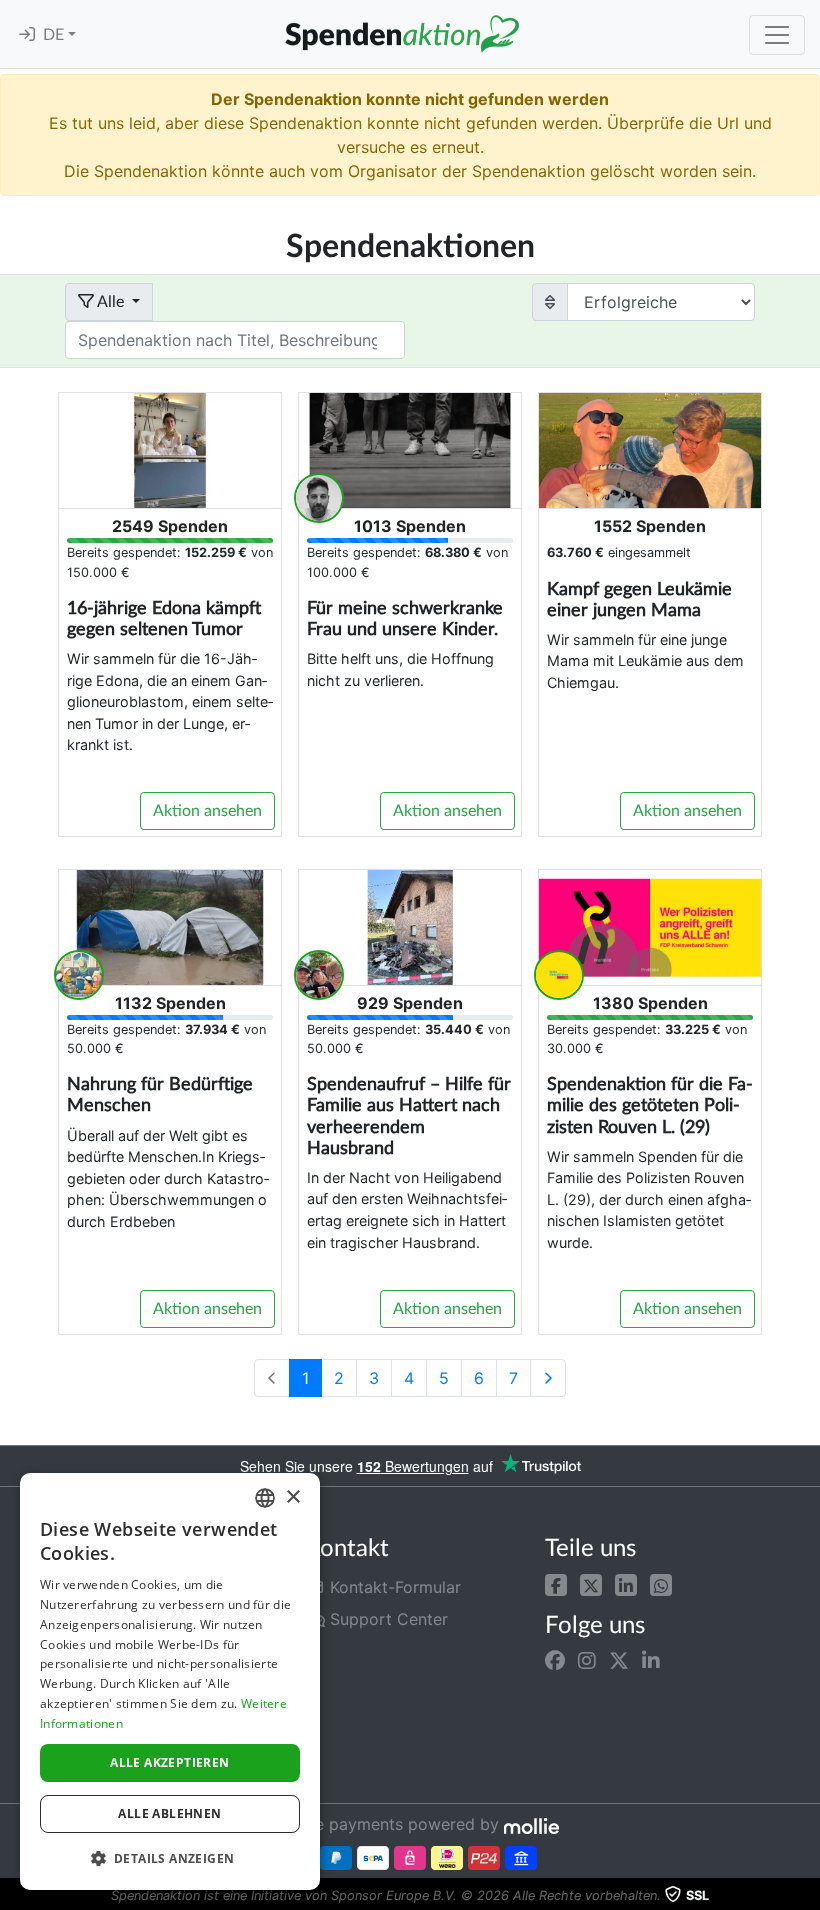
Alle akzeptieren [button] (169, 1762)
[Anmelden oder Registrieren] (27, 35)
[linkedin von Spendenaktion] (651, 1661)
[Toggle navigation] (777, 35)
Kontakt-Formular (393, 1587)
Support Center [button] (386, 1619)
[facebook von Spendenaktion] (555, 1661)
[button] (556, 1583)
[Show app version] (806, 1896)
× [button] (292, 1497)
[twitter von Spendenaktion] (619, 1661)
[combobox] (265, 1498)
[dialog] (170, 1681)
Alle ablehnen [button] (169, 1813)
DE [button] (55, 35)
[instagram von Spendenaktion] (587, 1661)
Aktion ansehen (207, 811)
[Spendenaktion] (402, 34)
